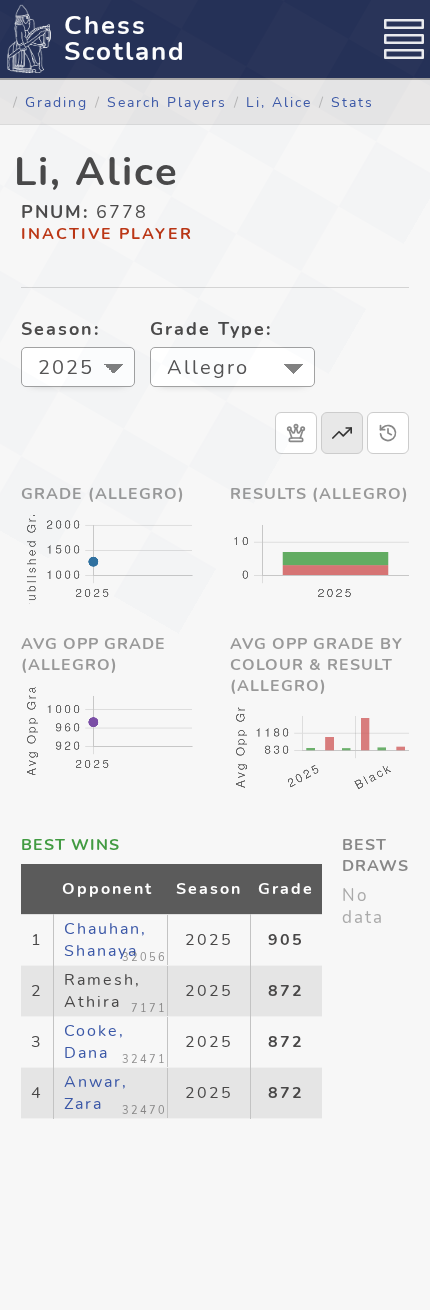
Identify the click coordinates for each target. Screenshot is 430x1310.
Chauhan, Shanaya (105, 940)
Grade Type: (211, 329)
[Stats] (342, 433)
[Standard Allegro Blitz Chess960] (232, 369)
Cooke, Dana (94, 1042)
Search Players (167, 102)
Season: (60, 329)
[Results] (296, 433)
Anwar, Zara (96, 1093)
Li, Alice (279, 102)
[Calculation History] (388, 433)
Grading (56, 102)
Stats (352, 102)
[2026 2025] (78, 369)
